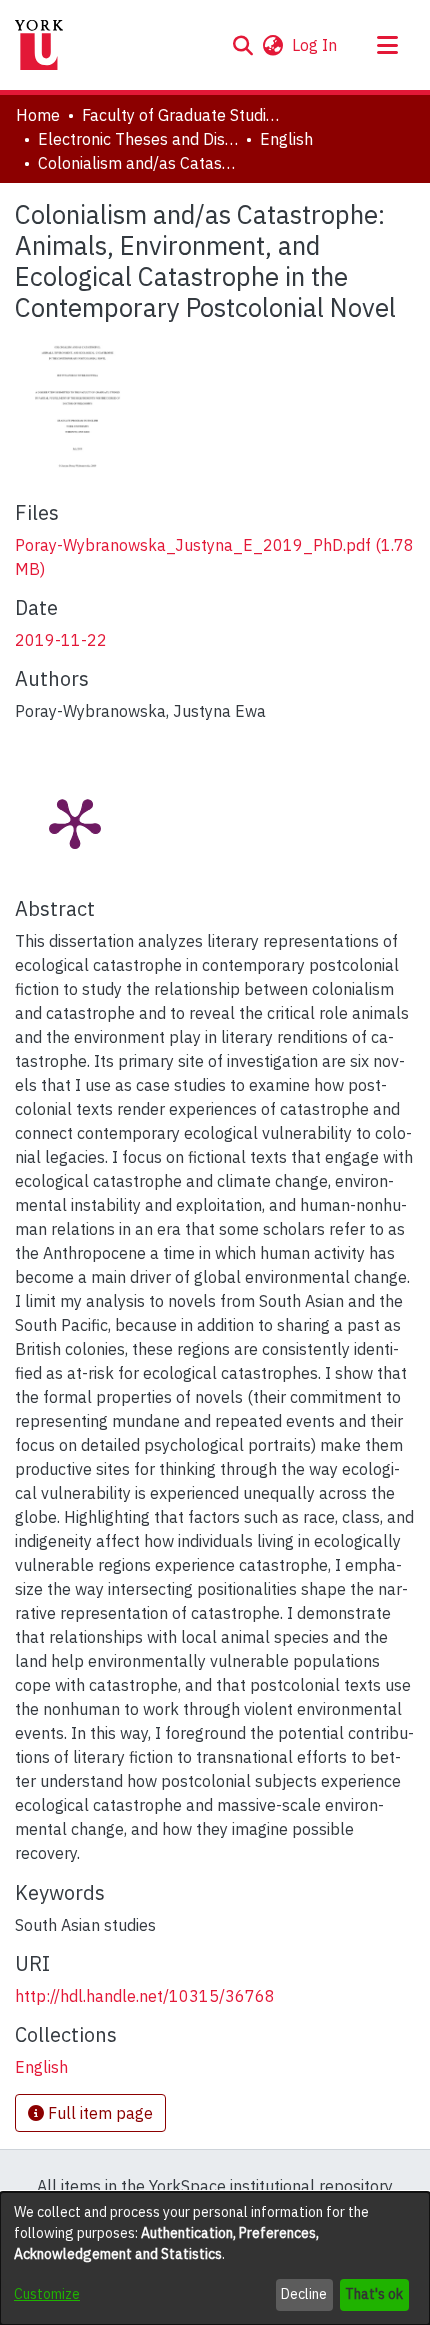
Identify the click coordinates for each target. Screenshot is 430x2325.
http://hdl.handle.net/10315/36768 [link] (145, 1996)
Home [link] (38, 115)
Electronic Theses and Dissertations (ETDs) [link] (138, 139)
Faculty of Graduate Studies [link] (182, 115)
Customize (47, 2294)
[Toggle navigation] (387, 45)
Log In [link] (315, 45)
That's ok (374, 2294)
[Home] (39, 45)
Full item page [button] (98, 2113)
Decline (304, 2294)
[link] (41, 2067)
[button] (242, 45)
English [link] (286, 139)
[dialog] (215, 2258)
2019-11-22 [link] (61, 640)
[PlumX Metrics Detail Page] (75, 822)
